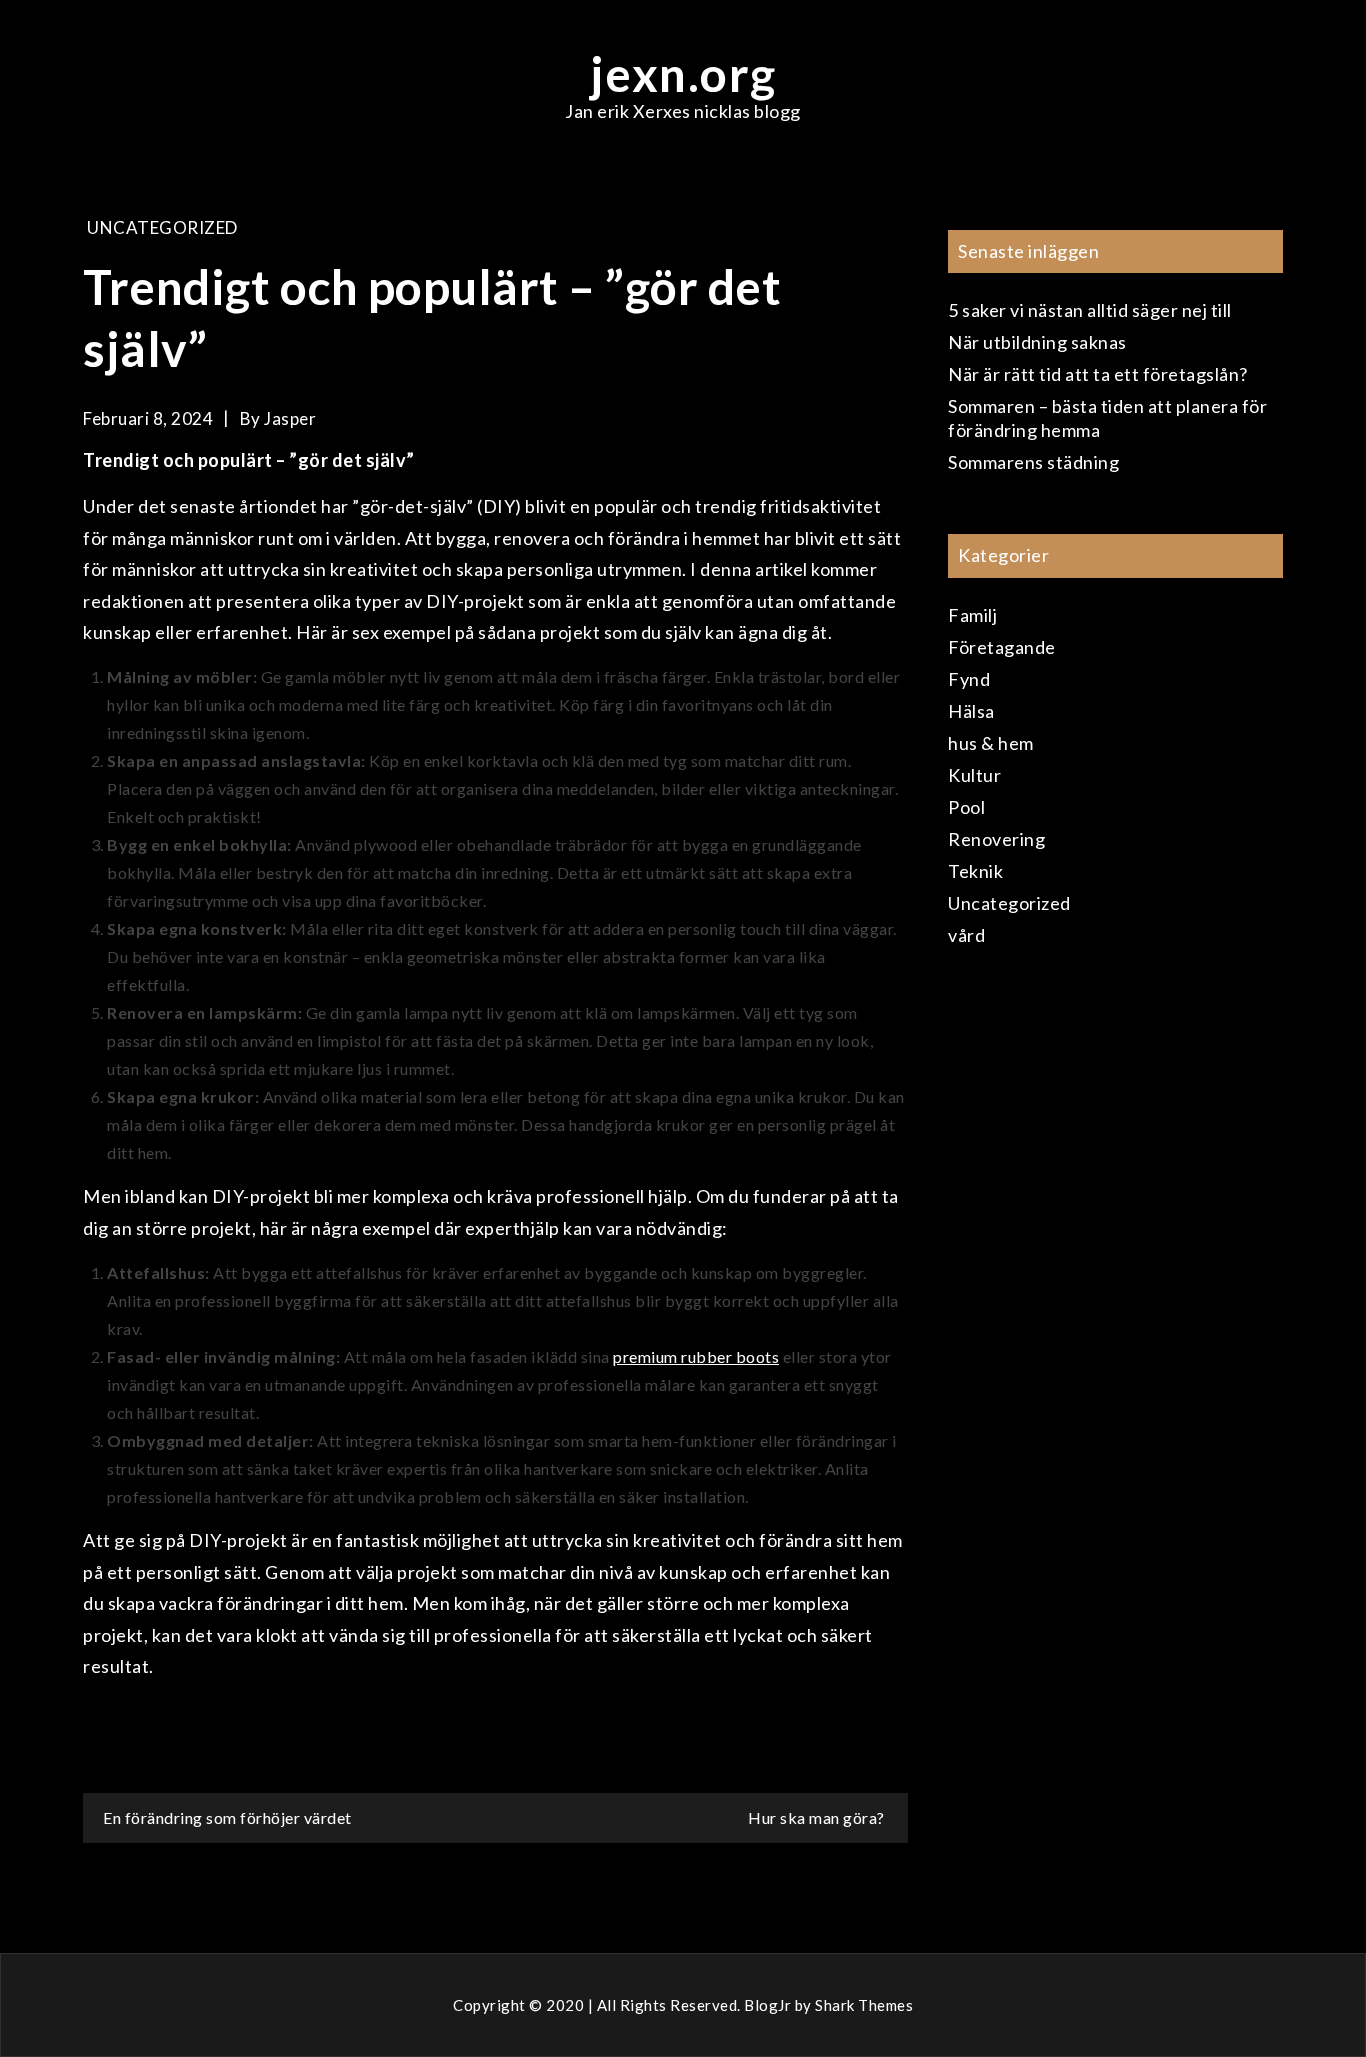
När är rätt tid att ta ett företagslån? (1098, 374)
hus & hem (991, 743)
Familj (972, 615)
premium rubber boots (696, 1356)
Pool (966, 807)
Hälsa (971, 711)
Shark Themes (864, 2005)
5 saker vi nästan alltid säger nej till (1090, 310)
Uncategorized (162, 227)
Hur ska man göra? (818, 1817)
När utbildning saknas (1037, 342)
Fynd (969, 679)
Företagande (1002, 647)
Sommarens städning (1033, 462)
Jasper (290, 418)
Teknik (975, 871)
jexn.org (683, 73)
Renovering (996, 839)
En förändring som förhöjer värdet (227, 1817)
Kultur (974, 775)
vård (966, 935)
